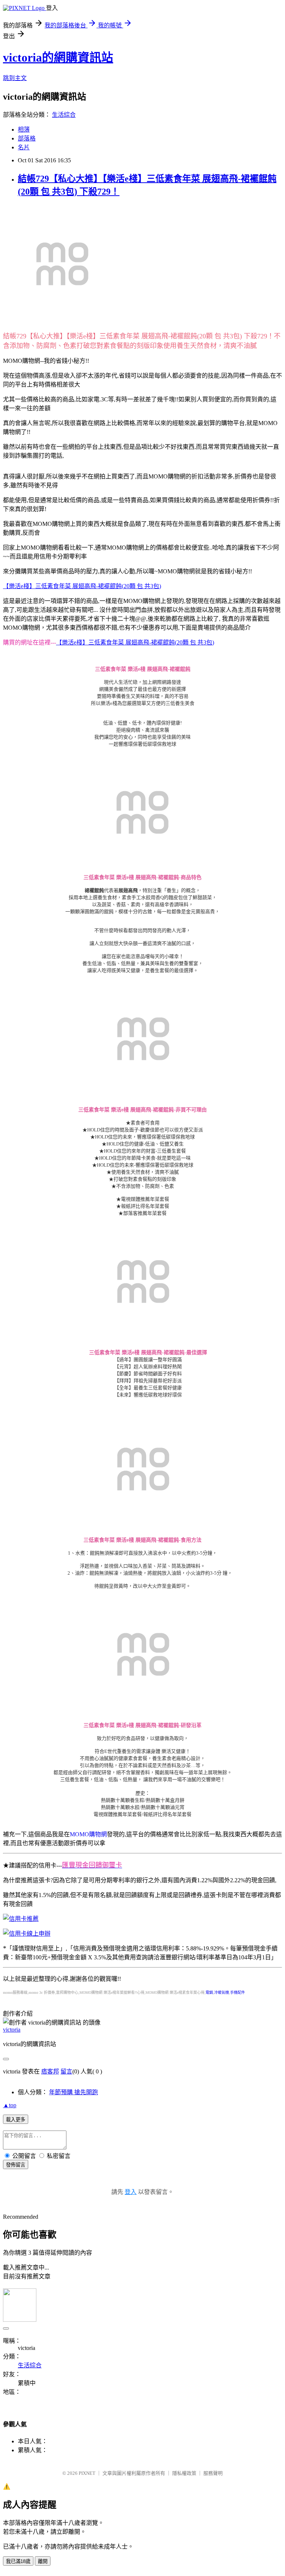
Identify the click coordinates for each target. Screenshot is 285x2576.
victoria (12, 2030)
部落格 (27, 138)
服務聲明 (213, 2473)
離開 (43, 2561)
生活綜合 (64, 115)
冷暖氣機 (222, 1992)
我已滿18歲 (18, 2561)
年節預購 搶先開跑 (73, 2092)
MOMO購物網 (88, 1834)
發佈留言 (16, 2165)
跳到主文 (15, 78)
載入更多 (16, 2120)
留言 (66, 2071)
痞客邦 (50, 2071)
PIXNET (87, 2473)
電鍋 (209, 1992)
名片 (24, 147)
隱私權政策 (184, 2473)
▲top (10, 2105)
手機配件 (237, 1992)
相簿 (24, 130)
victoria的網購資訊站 (58, 57)
